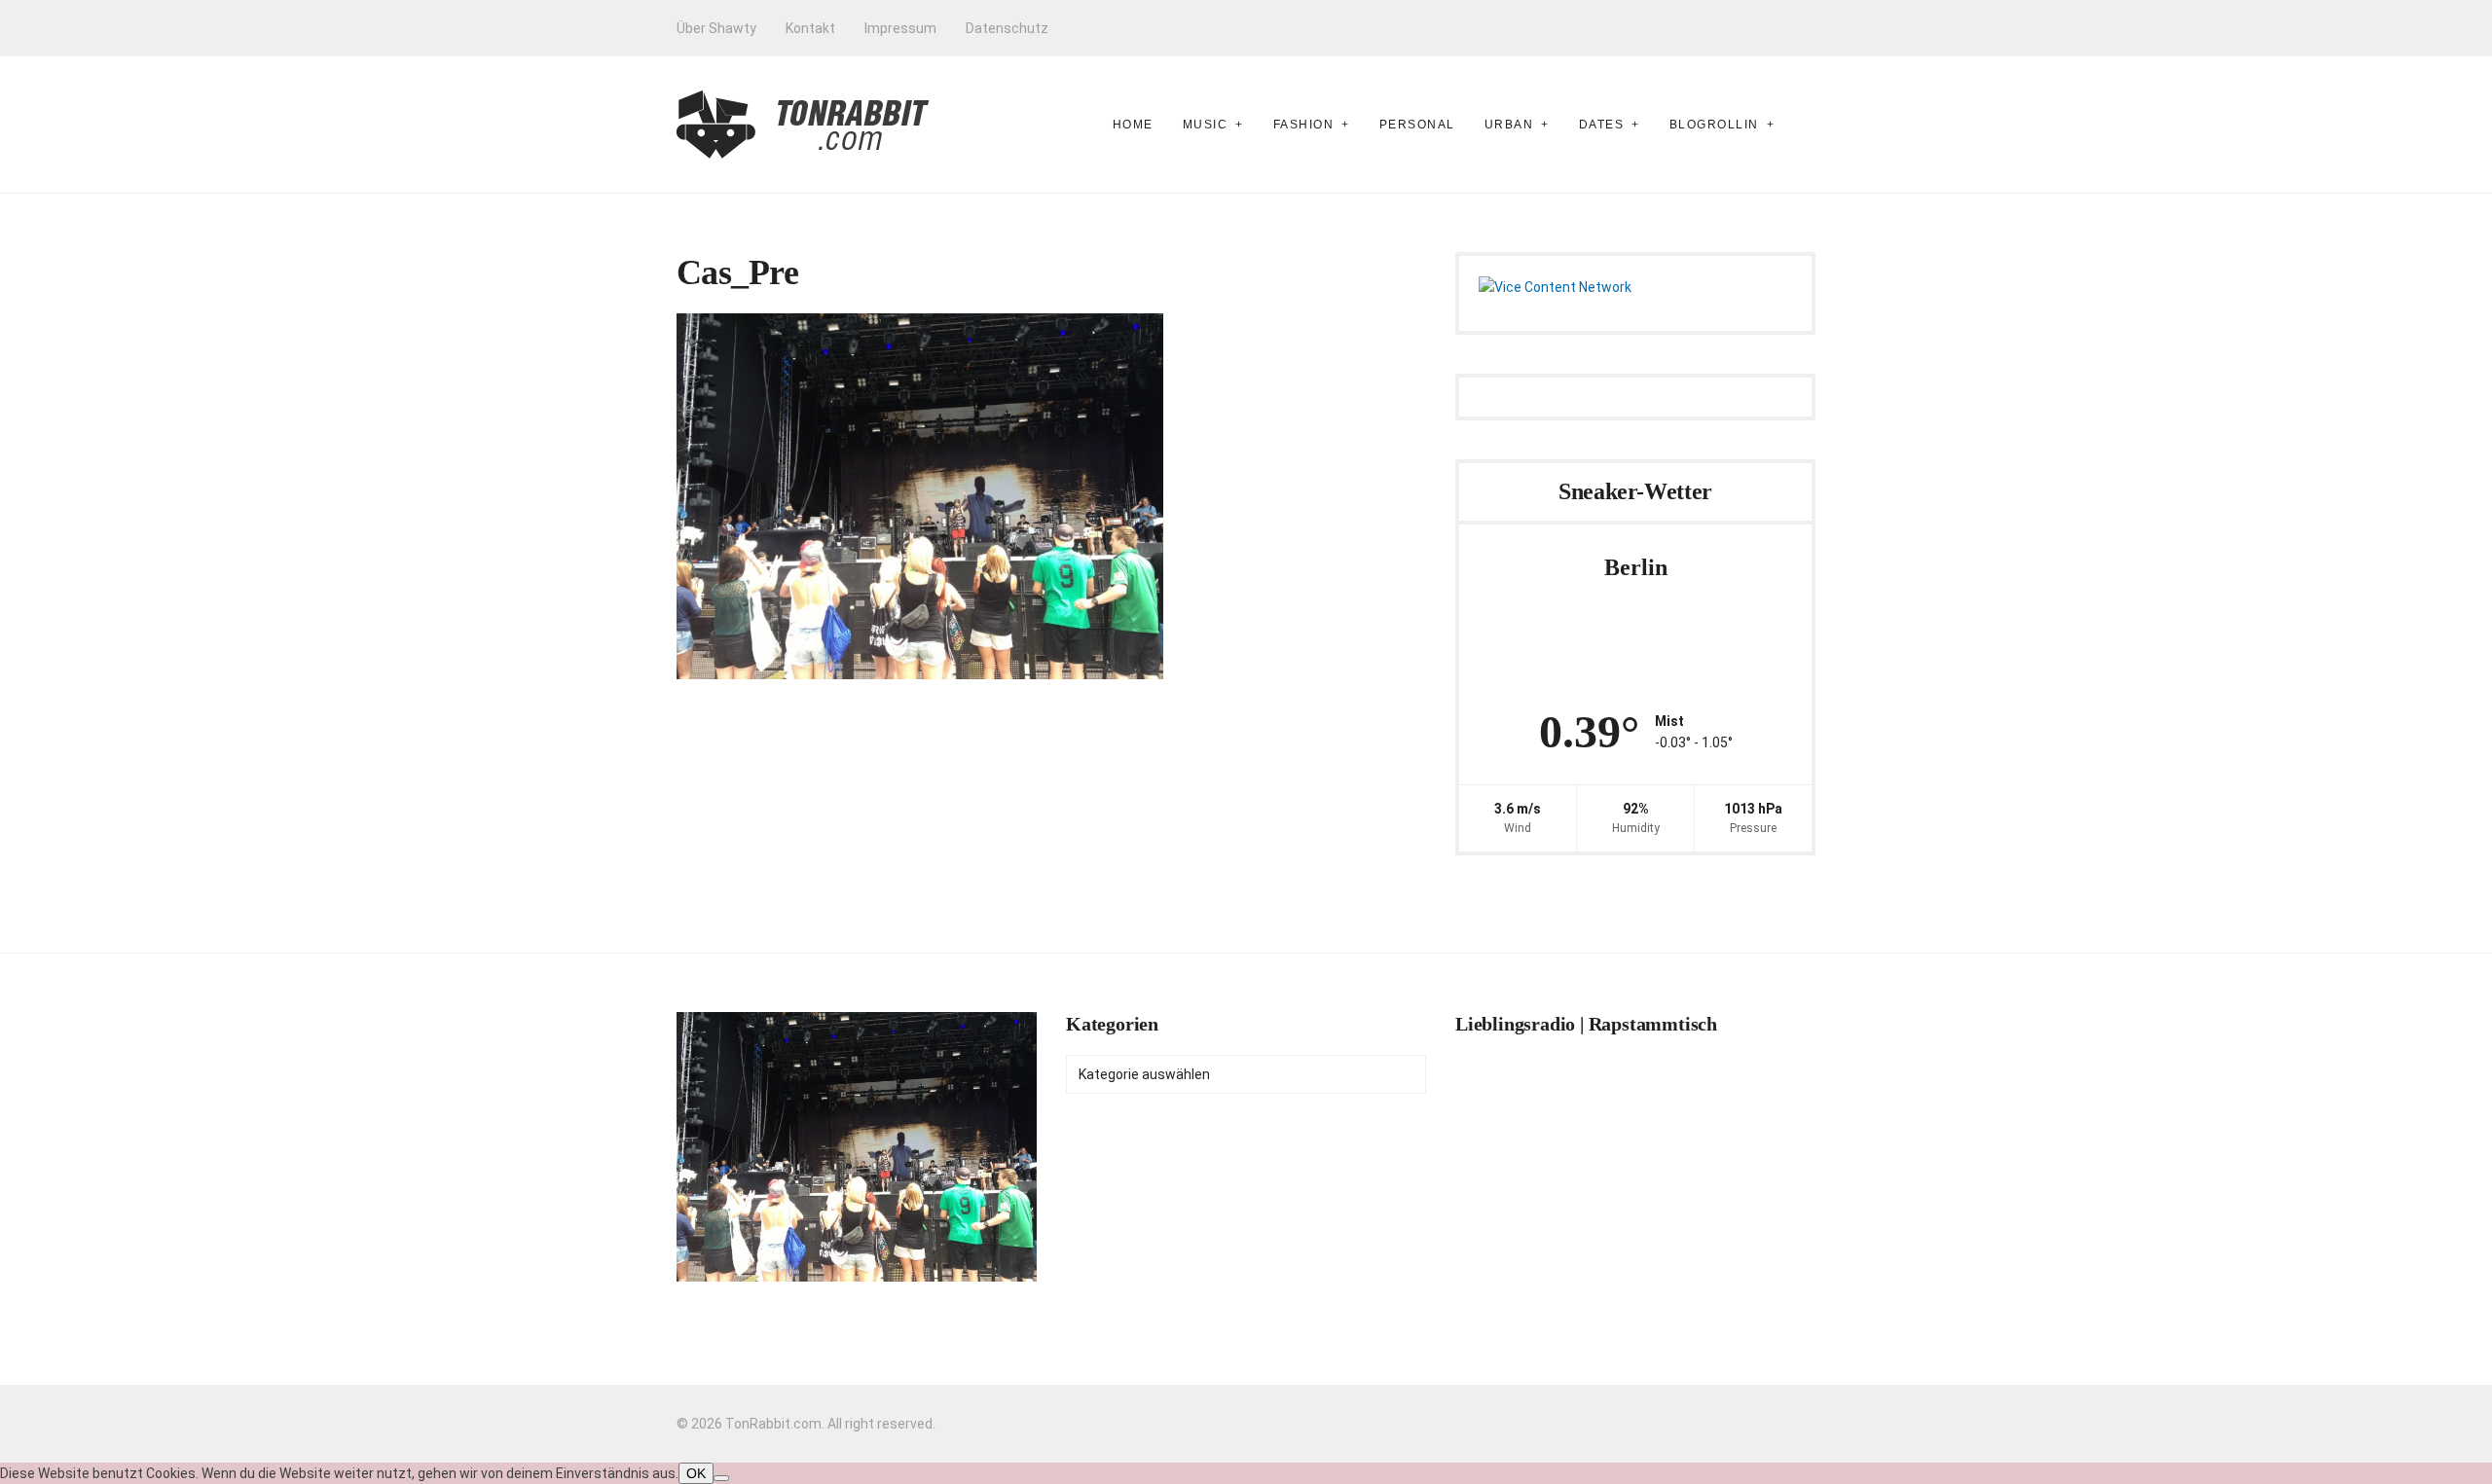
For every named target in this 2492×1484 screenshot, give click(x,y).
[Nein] (721, 1478)
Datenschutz (1007, 28)
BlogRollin (1714, 125)
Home (1133, 125)
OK (696, 1473)
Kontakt (810, 28)
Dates (1602, 125)
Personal (1417, 125)
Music (1206, 125)
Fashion (1304, 125)
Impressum (900, 28)
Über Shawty (716, 28)
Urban (1509, 125)
